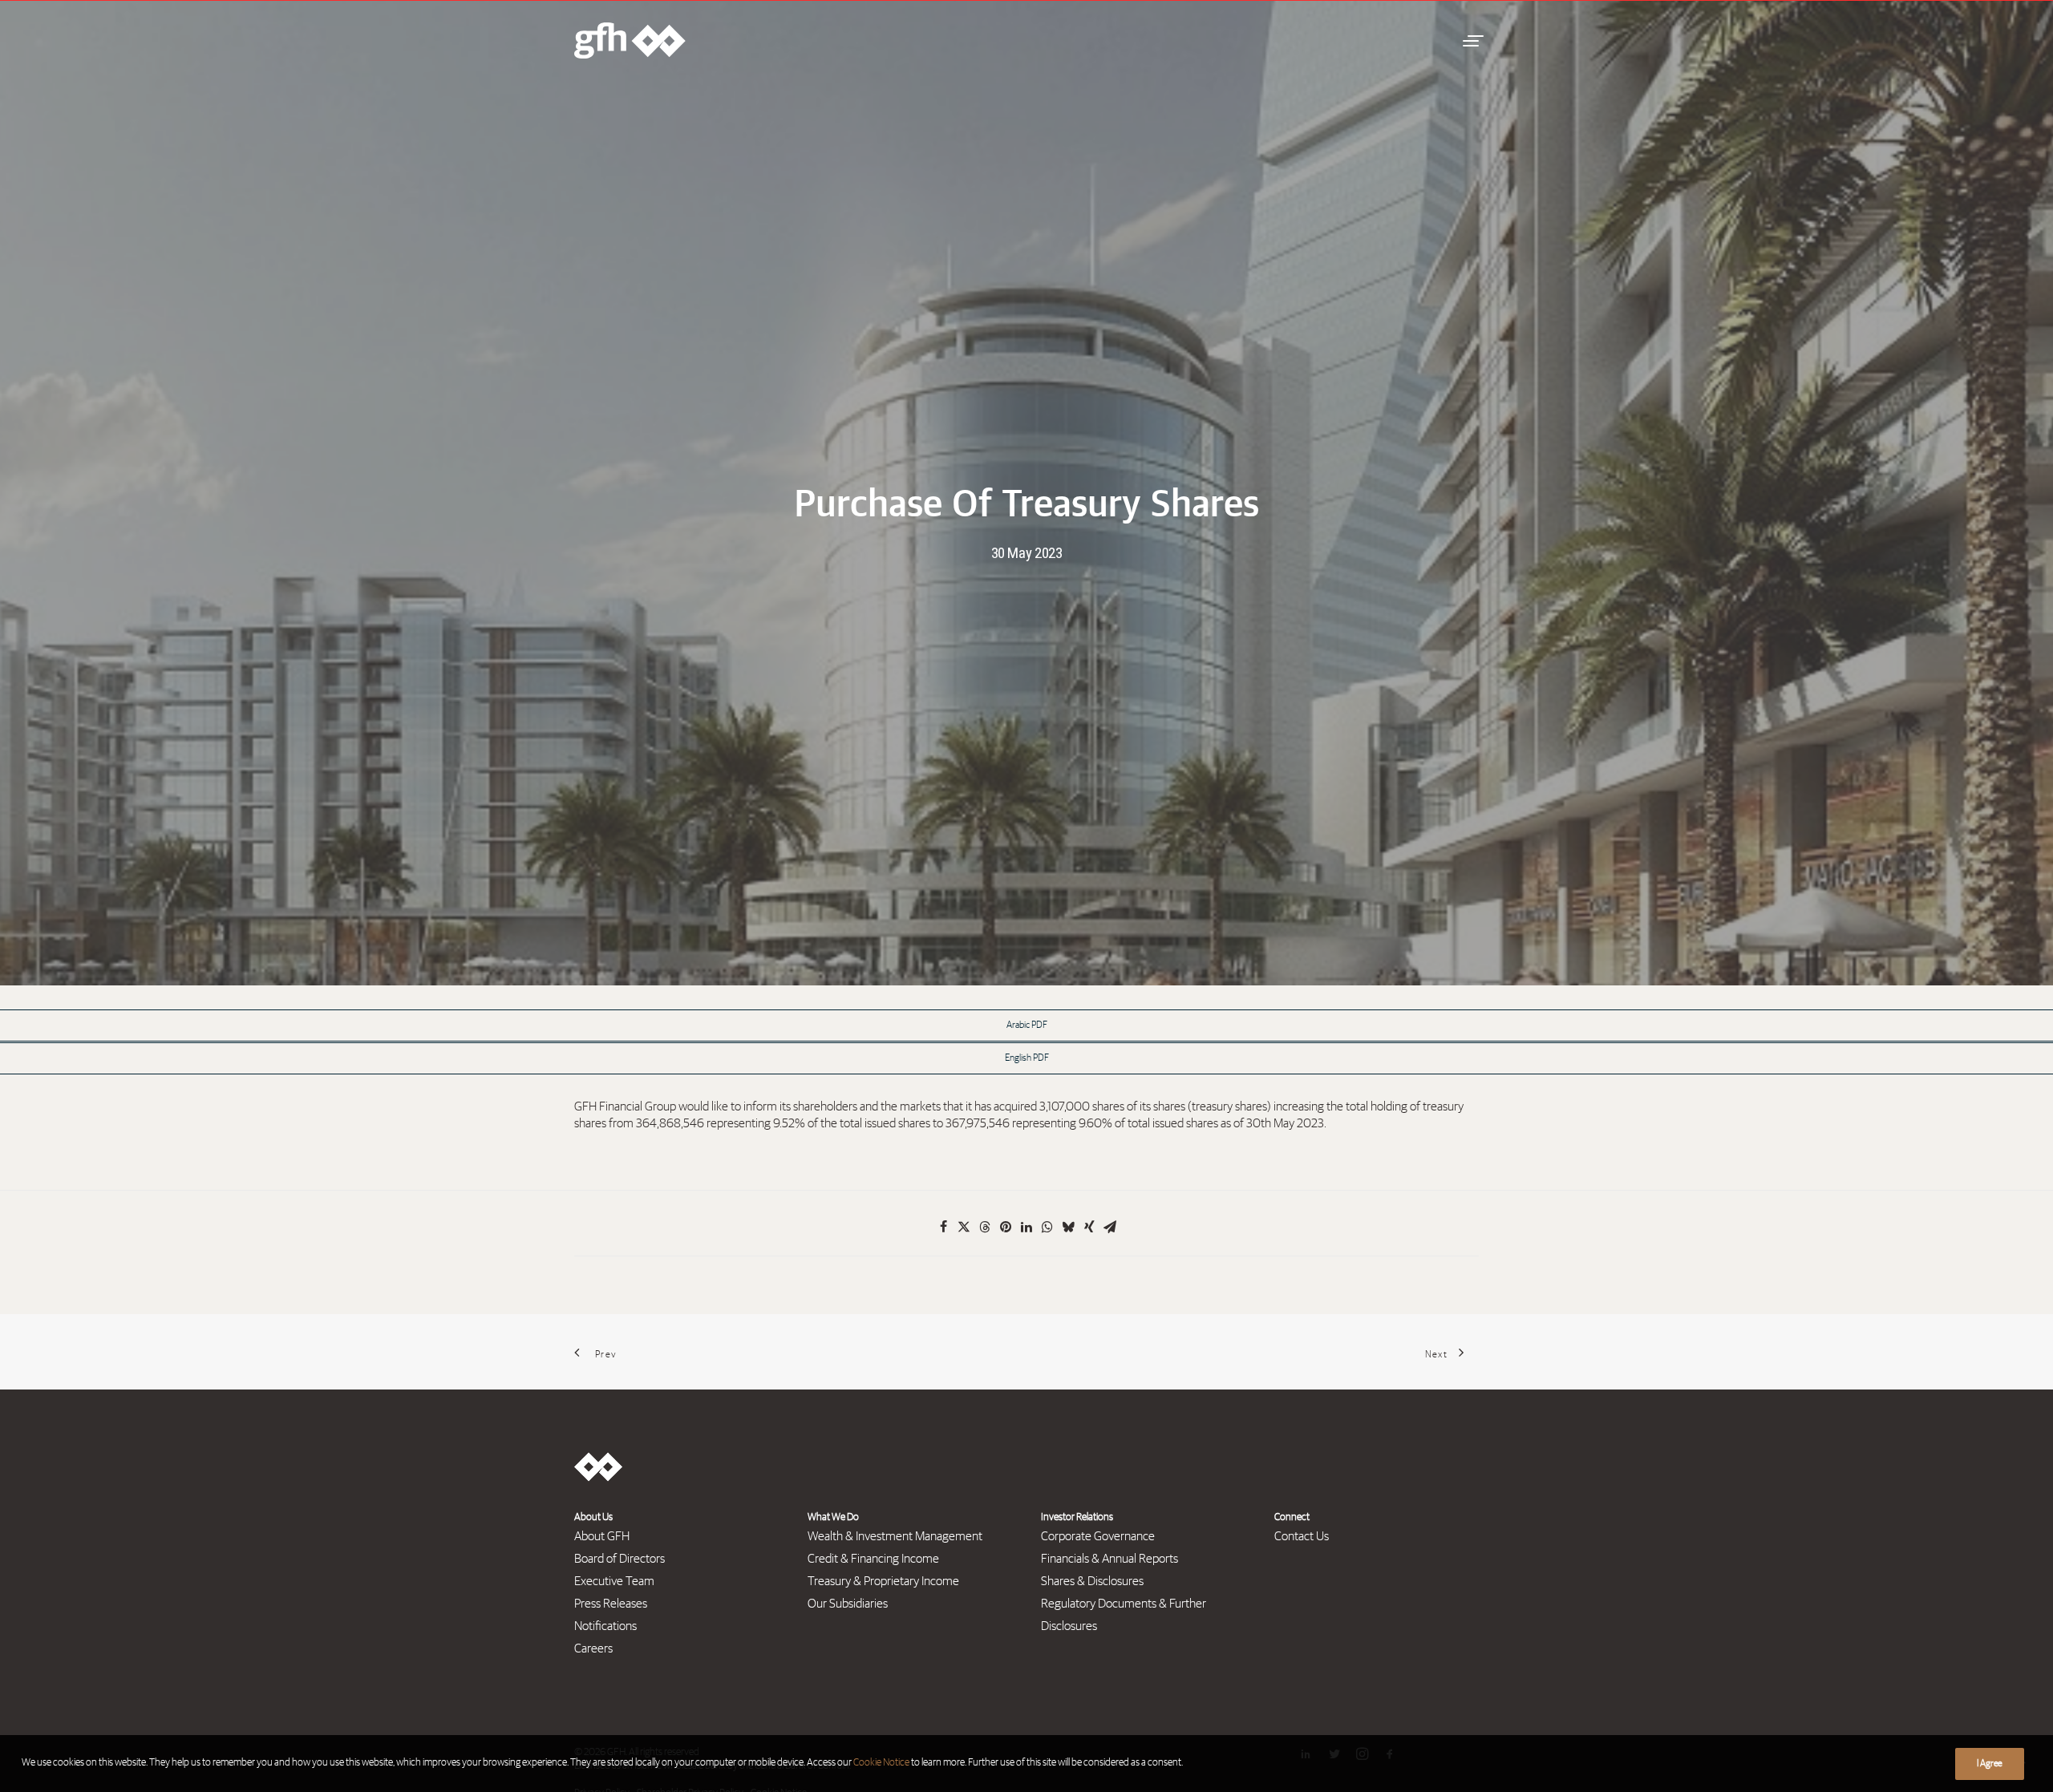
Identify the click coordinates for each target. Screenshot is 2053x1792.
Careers (593, 1648)
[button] (1471, 40)
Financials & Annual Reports (1110, 1559)
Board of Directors (620, 1559)
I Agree (1990, 1764)
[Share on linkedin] (1026, 1227)
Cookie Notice (881, 1763)
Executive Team (614, 1581)
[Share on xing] (1089, 1227)
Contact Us (1302, 1536)
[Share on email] (1110, 1227)
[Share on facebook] (943, 1227)
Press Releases (611, 1604)
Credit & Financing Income (873, 1559)
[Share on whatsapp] (1047, 1227)
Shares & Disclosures (1092, 1581)
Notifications (605, 1626)
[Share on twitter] (964, 1227)
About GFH (602, 1536)
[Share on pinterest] (1006, 1227)
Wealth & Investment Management (895, 1536)
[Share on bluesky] (1068, 1227)
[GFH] (630, 40)
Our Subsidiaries (848, 1604)
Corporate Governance (1098, 1536)
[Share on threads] (985, 1227)
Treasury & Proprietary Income (883, 1581)
